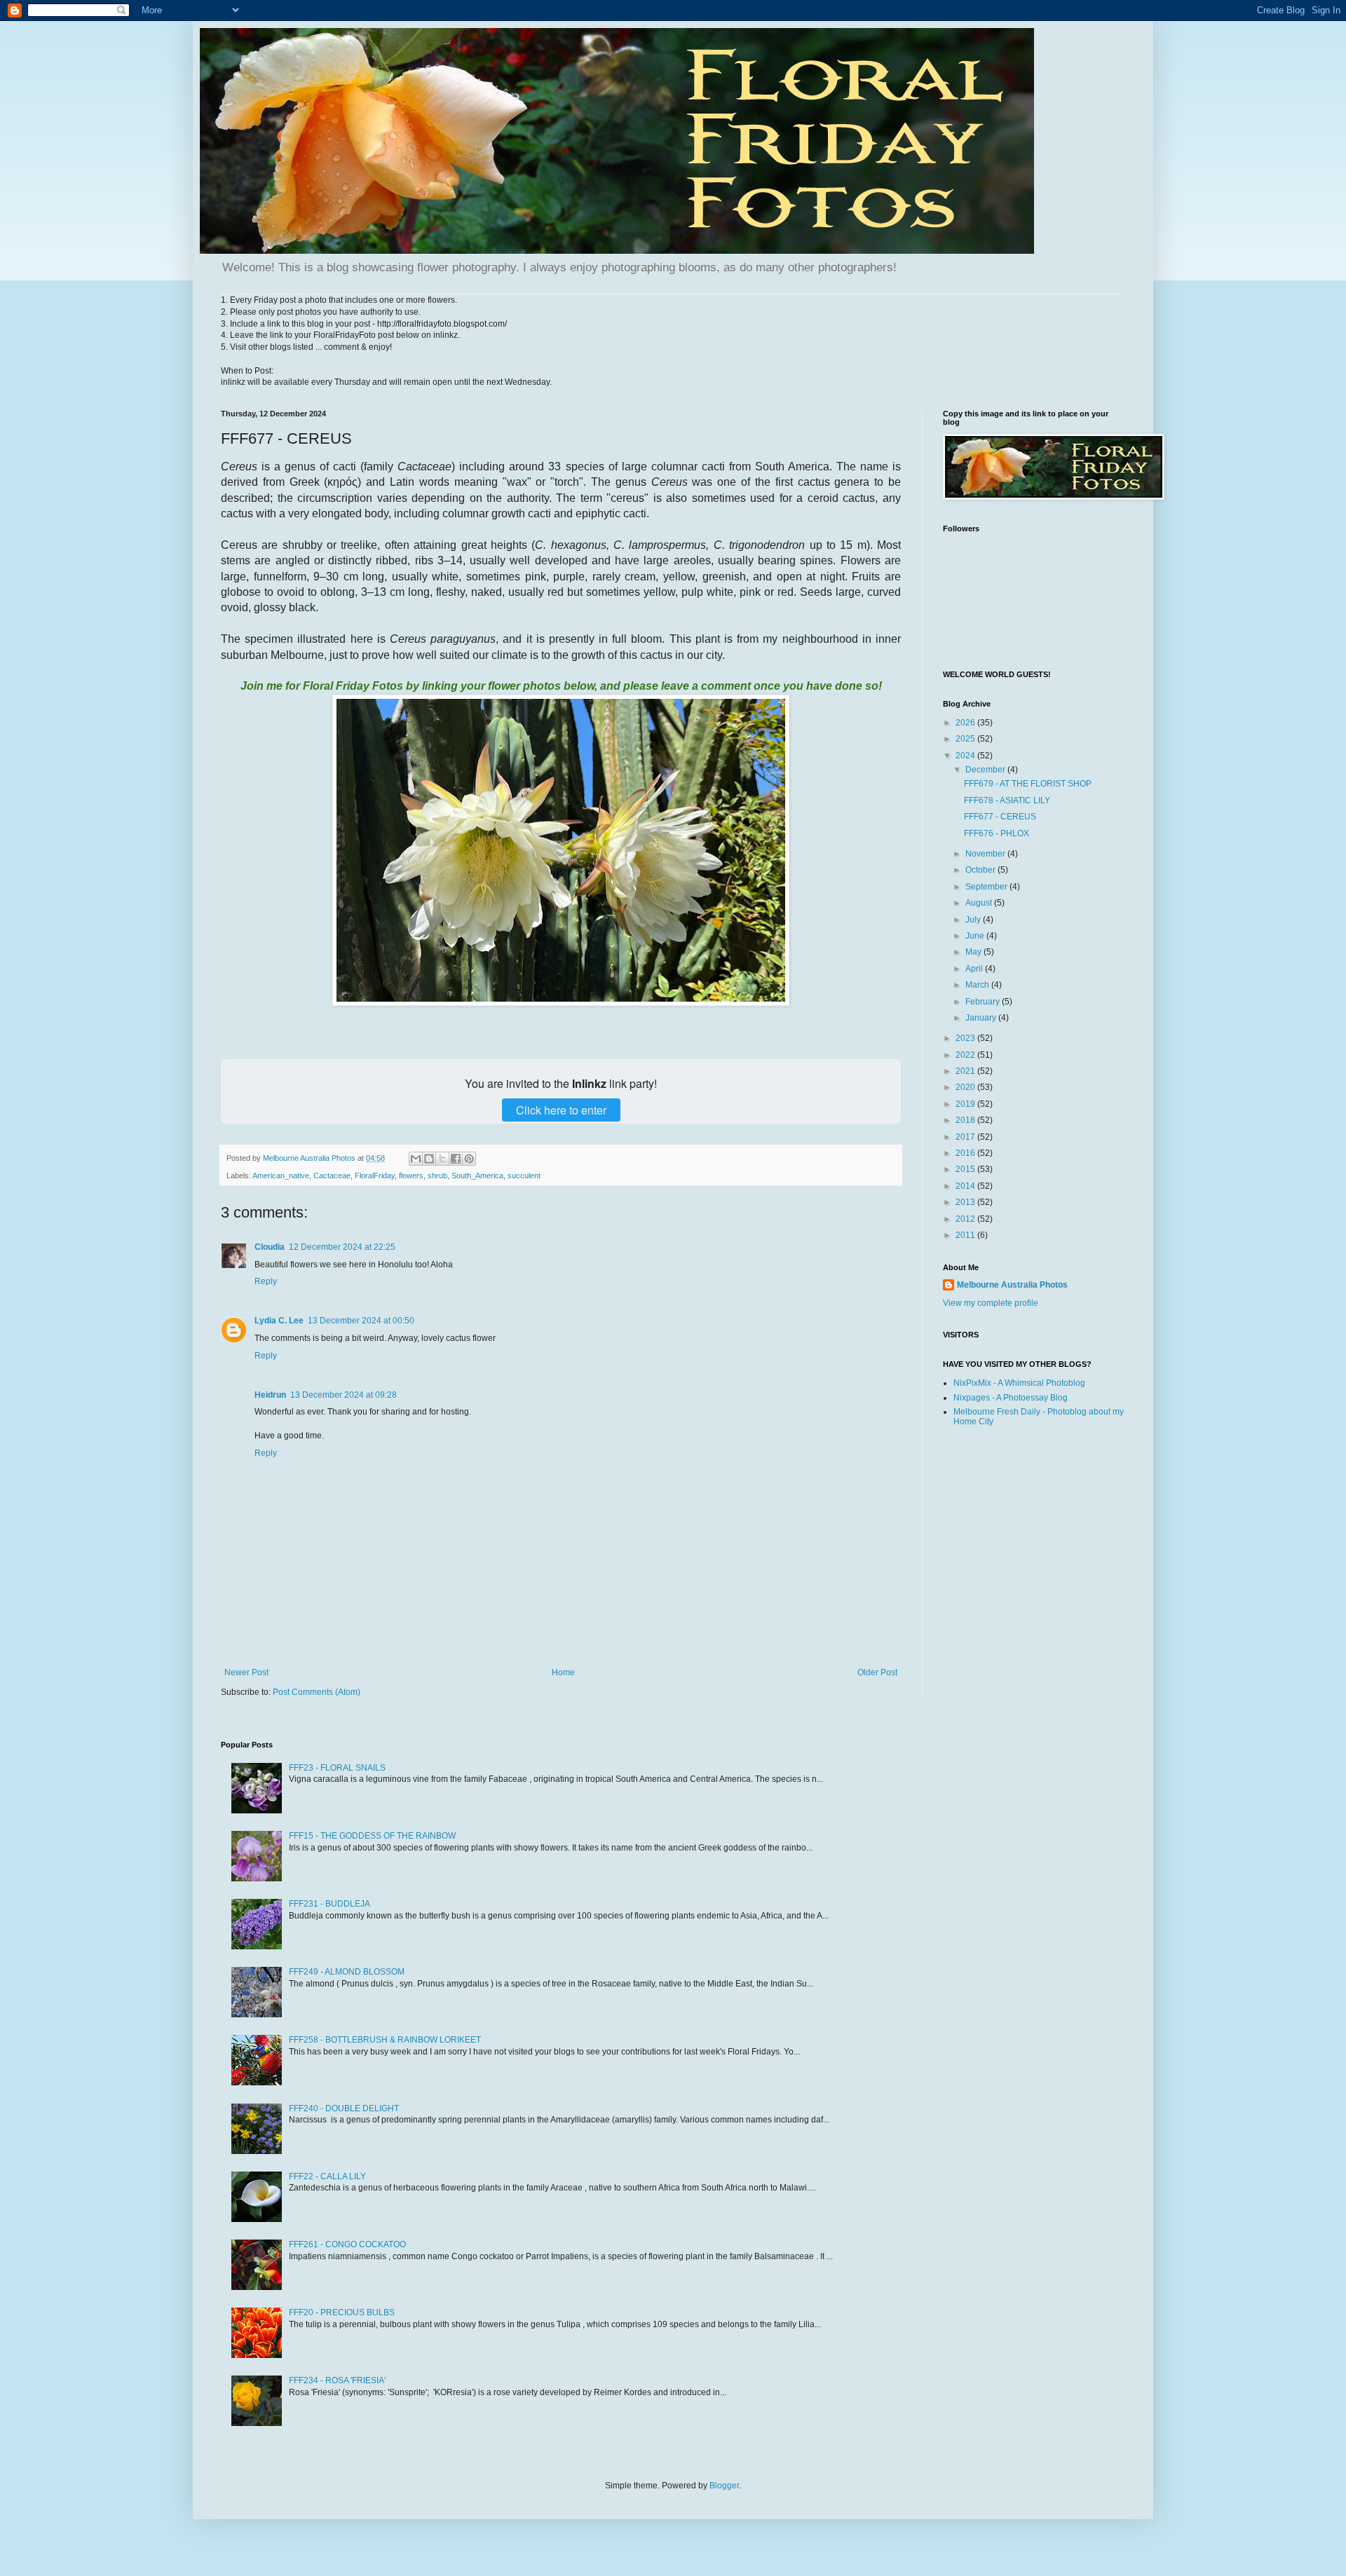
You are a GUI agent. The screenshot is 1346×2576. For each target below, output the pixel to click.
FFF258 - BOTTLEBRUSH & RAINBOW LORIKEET (385, 2040)
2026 (966, 723)
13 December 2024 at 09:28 (344, 1395)
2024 (966, 756)
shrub (437, 1175)
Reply (266, 1281)
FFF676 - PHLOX (997, 833)
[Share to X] (442, 1159)
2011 (966, 1235)
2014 (966, 1186)
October (981, 870)
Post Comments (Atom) (317, 1692)
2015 (966, 1169)
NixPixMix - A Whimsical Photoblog (1019, 1383)
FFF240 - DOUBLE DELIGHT (344, 2108)
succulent (524, 1175)
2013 (966, 1202)
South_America (477, 1175)
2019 (966, 1104)
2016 (966, 1153)
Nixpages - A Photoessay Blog (1011, 1398)
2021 (966, 1071)
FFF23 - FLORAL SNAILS (337, 1768)
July (974, 920)
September (987, 887)
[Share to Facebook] (456, 1159)
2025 (966, 739)
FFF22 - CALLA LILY (327, 2176)
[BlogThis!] (429, 1159)
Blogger (724, 2486)
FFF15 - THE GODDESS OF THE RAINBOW (372, 1836)
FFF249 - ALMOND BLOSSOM (347, 1972)
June (976, 936)
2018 (966, 1120)
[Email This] (416, 1159)
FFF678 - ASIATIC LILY (1007, 800)
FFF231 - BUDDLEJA (329, 1904)
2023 (966, 1038)
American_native (281, 1175)
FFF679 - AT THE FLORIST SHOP (1028, 784)
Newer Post (246, 1672)
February (984, 1002)
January (982, 1018)
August (980, 903)
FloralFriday (375, 1175)
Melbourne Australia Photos (1012, 1285)
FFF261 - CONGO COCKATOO (347, 2244)
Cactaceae (332, 1175)
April (975, 969)
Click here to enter (561, 1110)
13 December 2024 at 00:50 (361, 1321)
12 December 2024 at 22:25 (342, 1247)
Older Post (877, 1672)
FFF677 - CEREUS (1000, 817)
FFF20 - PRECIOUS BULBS (342, 2312)
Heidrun (270, 1395)
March (978, 985)
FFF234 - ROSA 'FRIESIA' (337, 2380)
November (986, 854)
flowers (411, 1175)
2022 (966, 1055)
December (986, 770)
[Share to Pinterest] (469, 1159)
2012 (966, 1219)
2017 (966, 1137)
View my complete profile (991, 1303)
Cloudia (270, 1247)
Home (563, 1672)
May (974, 952)
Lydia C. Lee (279, 1321)
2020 (966, 1087)
